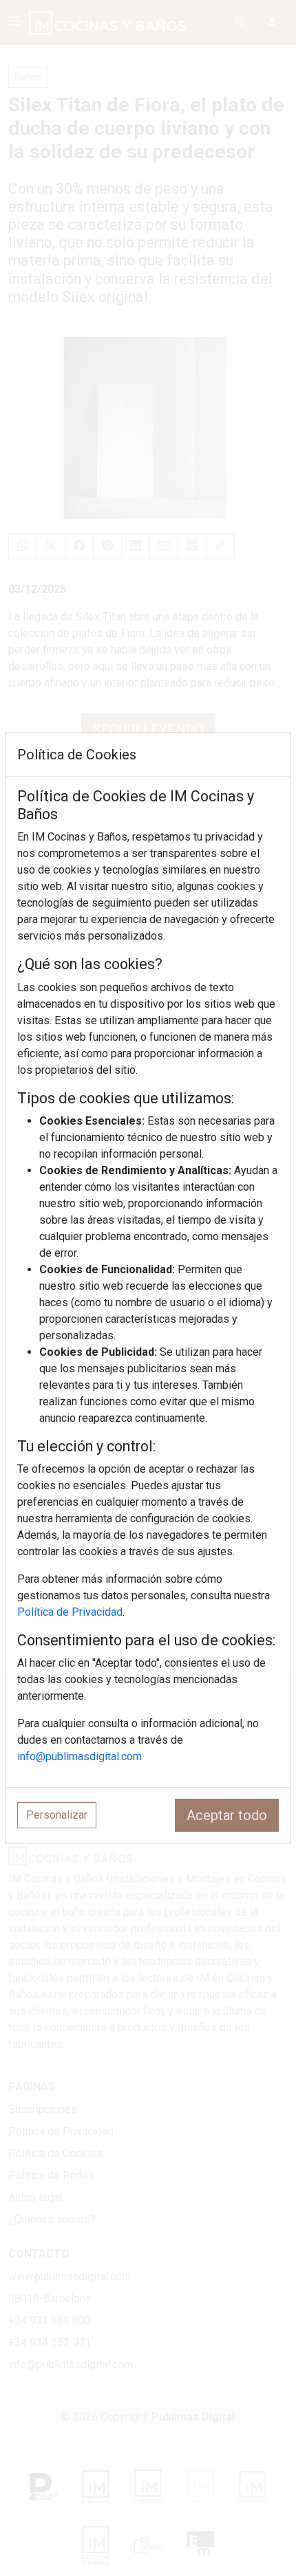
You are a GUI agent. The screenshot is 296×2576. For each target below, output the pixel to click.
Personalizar (57, 1815)
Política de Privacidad (70, 1612)
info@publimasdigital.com (80, 1756)
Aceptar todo (227, 1815)
